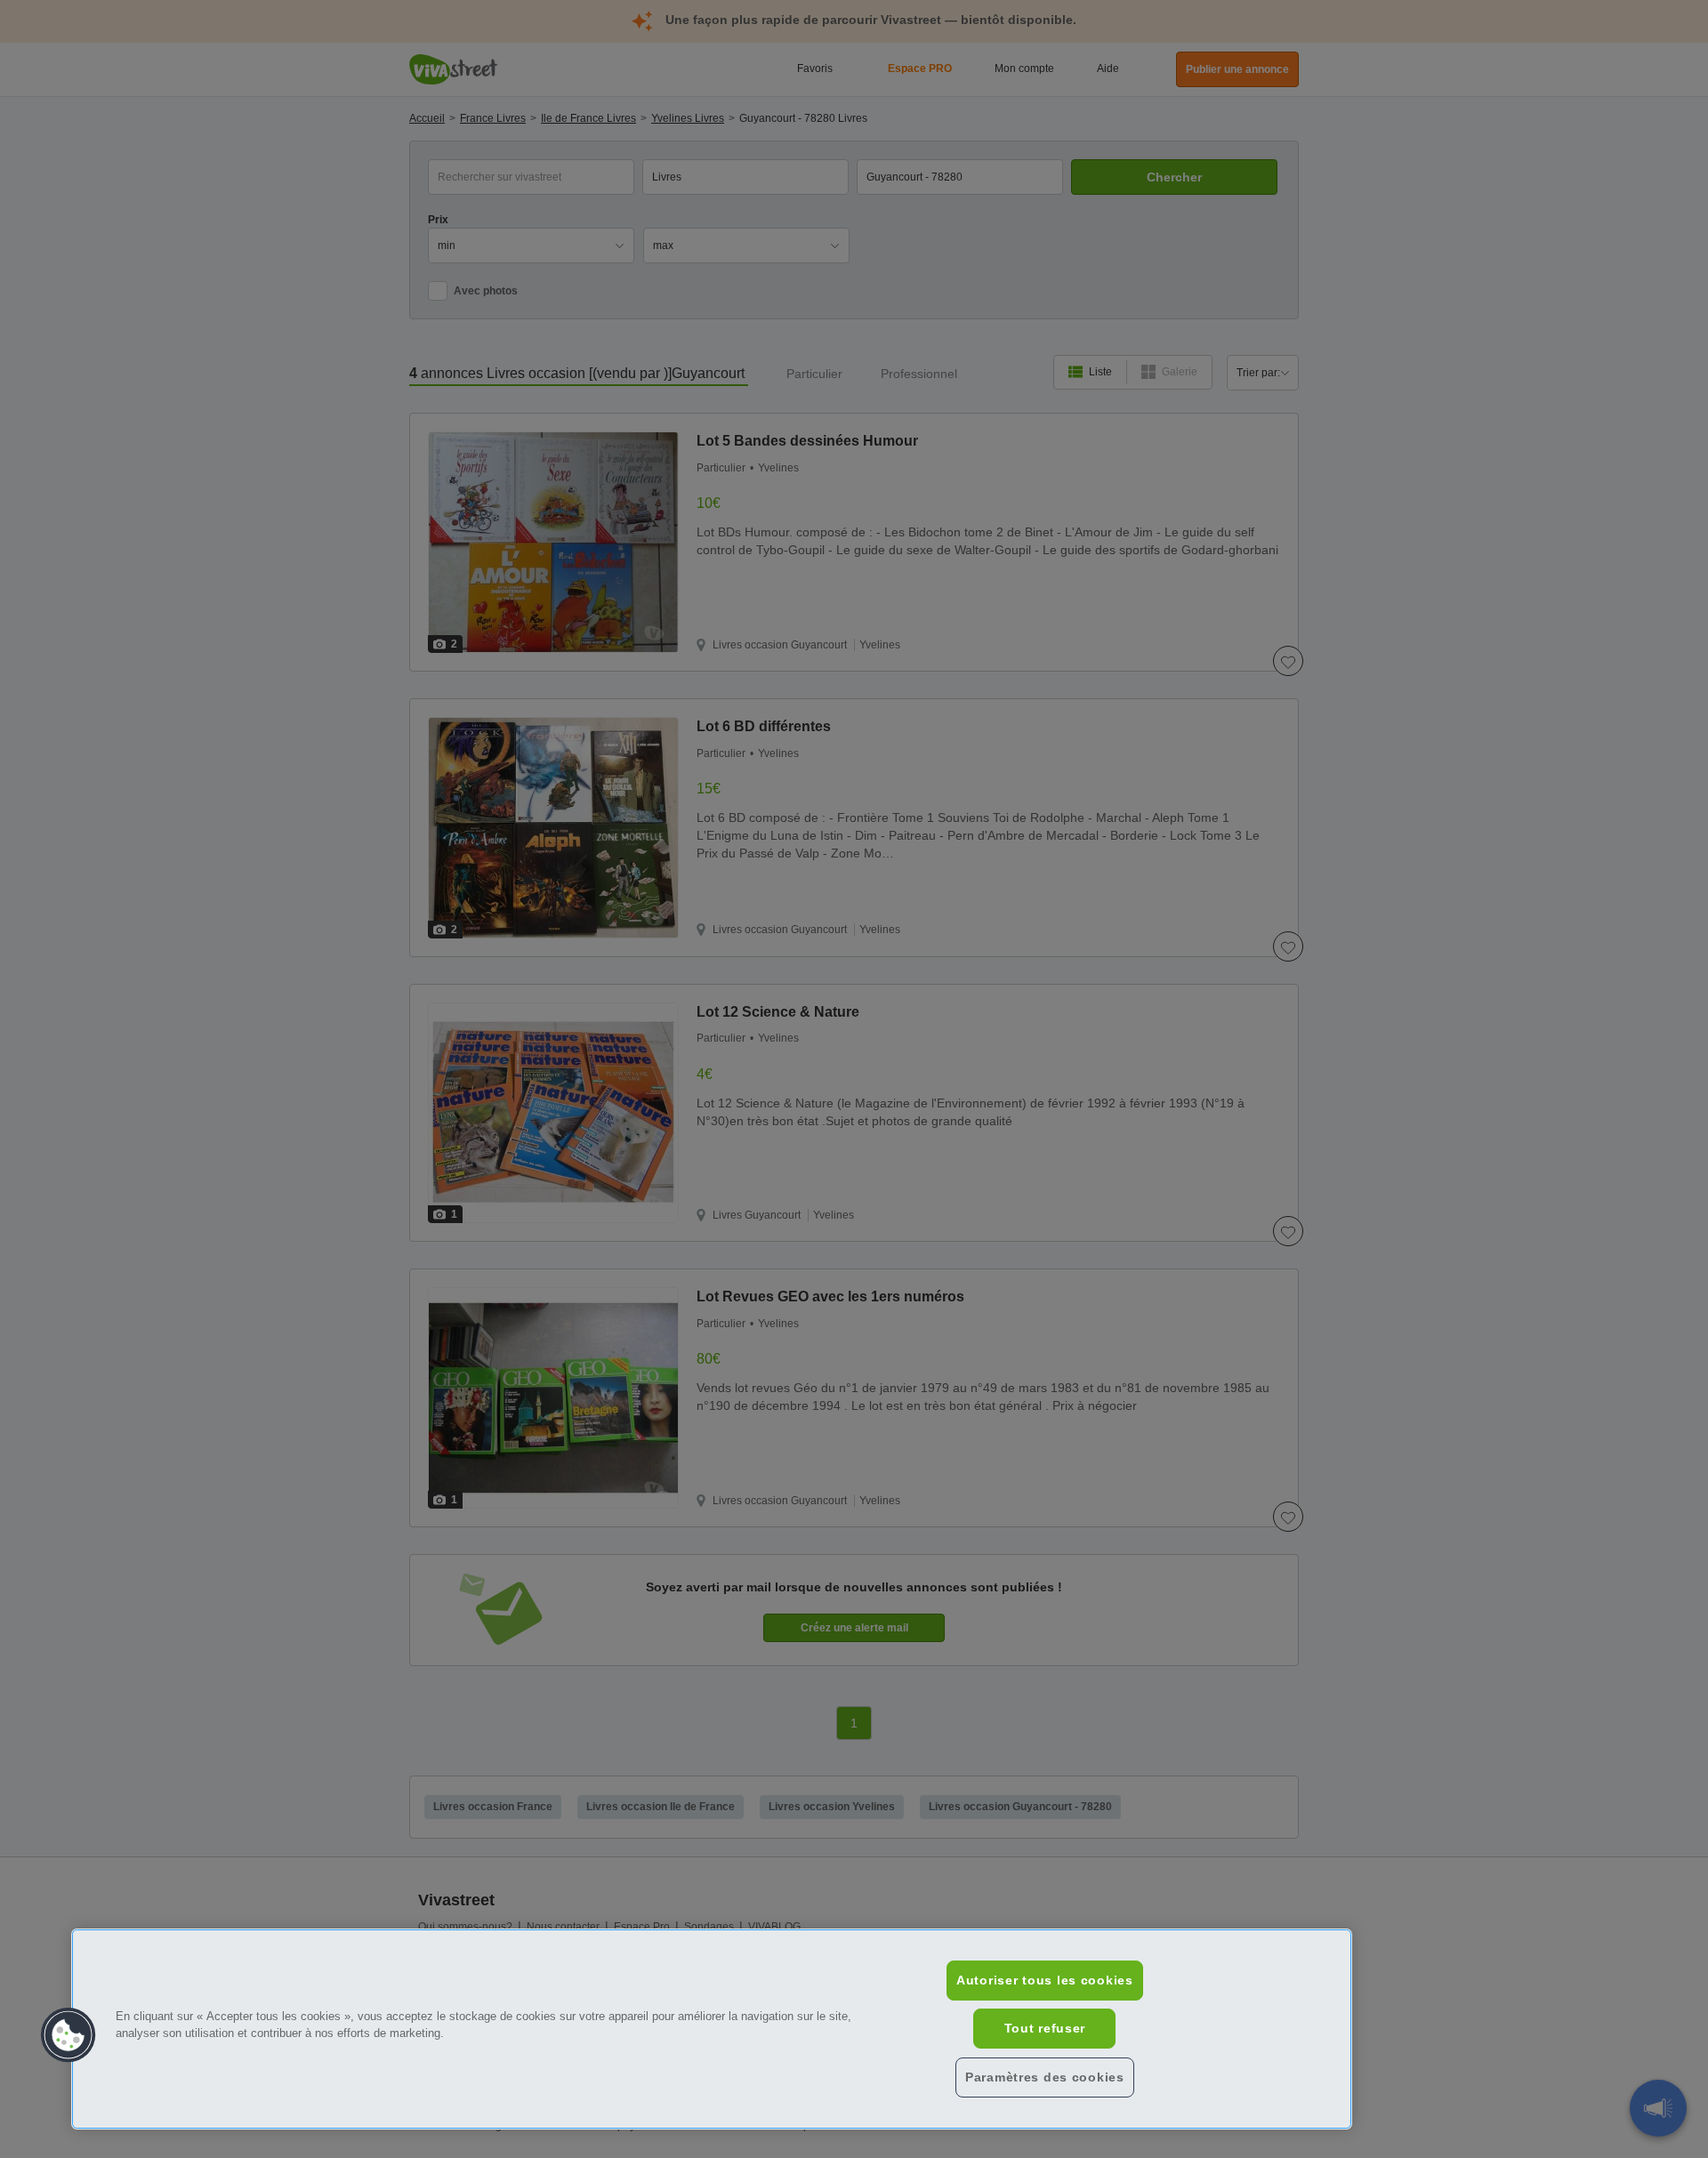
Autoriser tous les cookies (1045, 1980)
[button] (68, 2035)
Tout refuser (1045, 2028)
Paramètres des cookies (1045, 2077)
